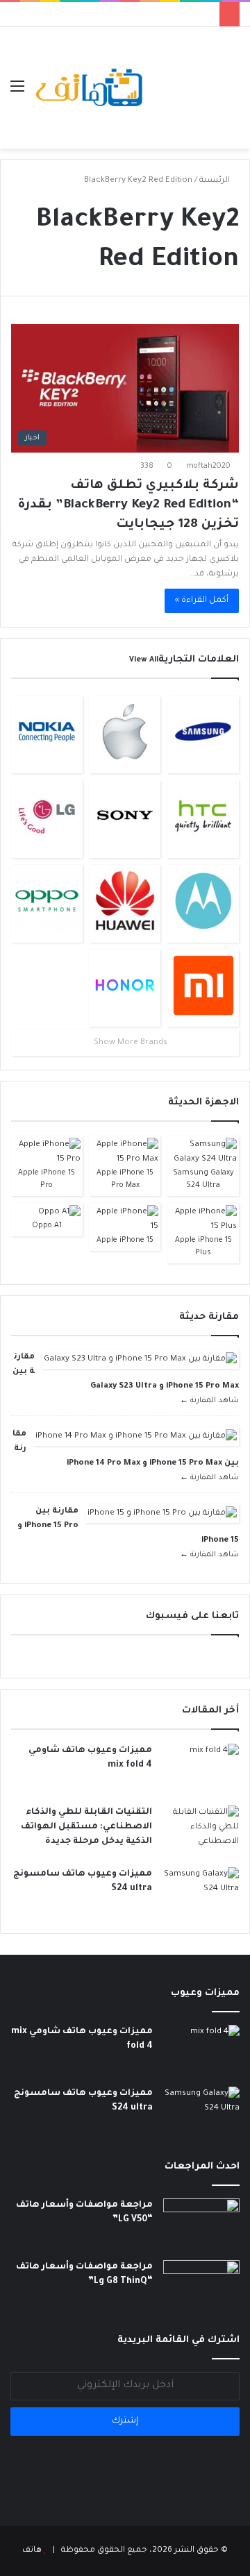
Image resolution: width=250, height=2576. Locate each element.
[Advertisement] (193, 77)
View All (144, 660)
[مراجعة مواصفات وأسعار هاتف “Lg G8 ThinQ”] (201, 2286)
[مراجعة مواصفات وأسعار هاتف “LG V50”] (201, 2224)
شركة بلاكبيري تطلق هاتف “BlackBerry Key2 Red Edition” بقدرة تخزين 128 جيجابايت (128, 505)
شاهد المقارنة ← (209, 1401)
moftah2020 (208, 466)
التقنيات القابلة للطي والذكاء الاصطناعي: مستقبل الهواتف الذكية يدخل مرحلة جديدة (86, 1827)
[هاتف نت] (90, 88)
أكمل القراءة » (202, 601)
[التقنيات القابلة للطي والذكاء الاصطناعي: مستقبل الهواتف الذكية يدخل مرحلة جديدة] (201, 1832)
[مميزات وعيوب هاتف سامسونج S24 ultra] (201, 1893)
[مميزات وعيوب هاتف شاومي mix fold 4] (201, 1770)
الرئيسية (216, 181)
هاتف (32, 2551)
